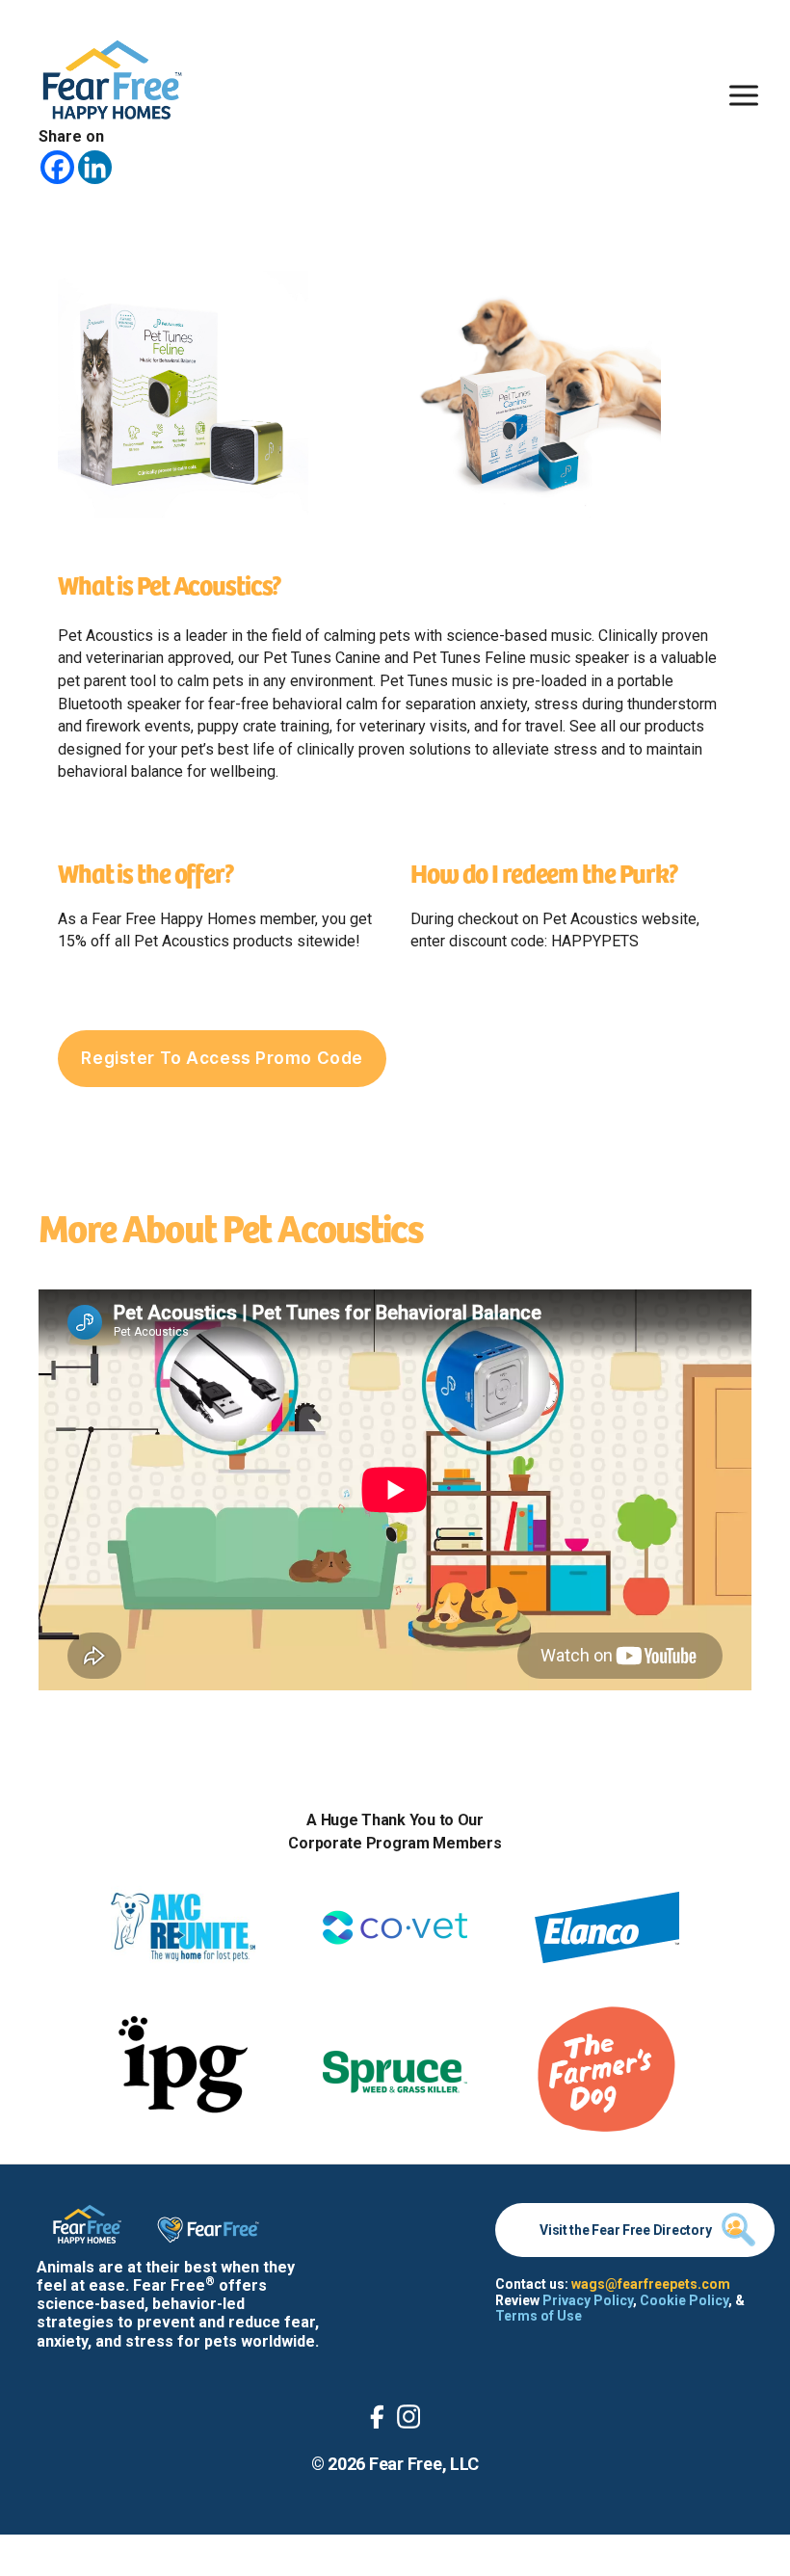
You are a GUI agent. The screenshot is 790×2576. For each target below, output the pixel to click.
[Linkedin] (95, 167)
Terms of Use (539, 2316)
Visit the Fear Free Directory (625, 2230)
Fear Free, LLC (424, 2464)
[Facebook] (57, 167)
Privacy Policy (588, 2300)
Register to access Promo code (222, 1058)
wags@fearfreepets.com (651, 2284)
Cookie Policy (684, 2300)
